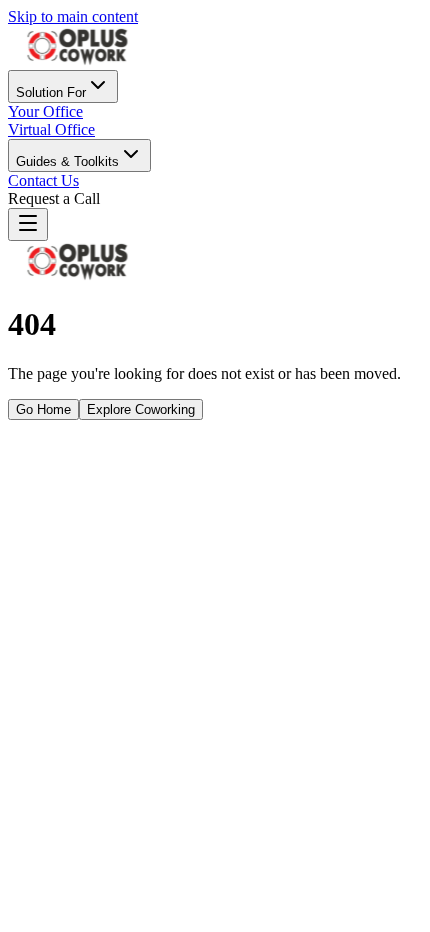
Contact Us (43, 180)
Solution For (51, 92)
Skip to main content (73, 16)
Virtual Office (51, 129)
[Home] (78, 60)
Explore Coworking (141, 409)
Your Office (45, 111)
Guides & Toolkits (67, 161)
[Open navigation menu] (28, 224)
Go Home (43, 409)
